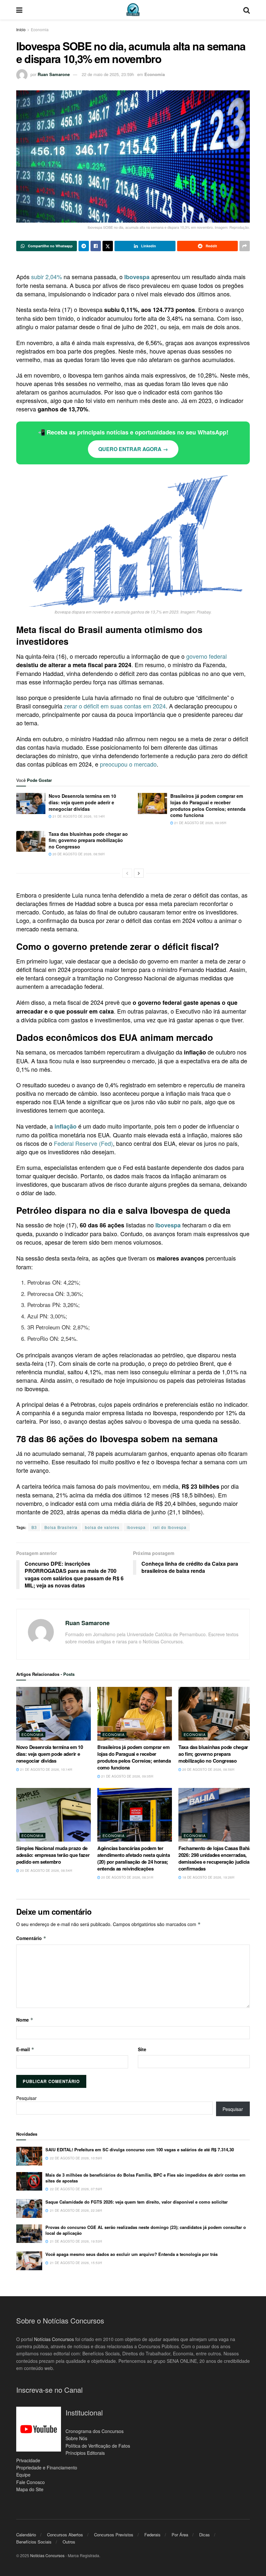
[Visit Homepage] (133, 10)
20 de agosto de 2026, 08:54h (46, 1871)
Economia (40, 29)
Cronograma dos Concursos (95, 2431)
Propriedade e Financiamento (47, 2467)
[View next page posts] (139, 873)
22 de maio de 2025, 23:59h (108, 74)
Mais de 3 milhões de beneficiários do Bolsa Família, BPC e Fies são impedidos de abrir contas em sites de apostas (145, 2178)
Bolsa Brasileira (61, 1527)
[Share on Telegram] (84, 246)
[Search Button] (247, 10)
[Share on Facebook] (96, 246)
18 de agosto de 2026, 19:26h (208, 1877)
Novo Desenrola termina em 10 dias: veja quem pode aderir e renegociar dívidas (82, 802)
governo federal (206, 656)
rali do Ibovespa (170, 1527)
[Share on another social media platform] (245, 246)
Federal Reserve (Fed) (83, 1143)
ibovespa (136, 1527)
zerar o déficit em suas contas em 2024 (115, 706)
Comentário (31, 1938)
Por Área (180, 2535)
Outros (69, 2542)
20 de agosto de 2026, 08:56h (78, 854)
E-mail (25, 2049)
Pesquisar (26, 2098)
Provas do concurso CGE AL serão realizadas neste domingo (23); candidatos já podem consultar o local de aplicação (146, 2230)
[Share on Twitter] (108, 246)
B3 (34, 1527)
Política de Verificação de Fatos (98, 2445)
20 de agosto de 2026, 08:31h (127, 1877)
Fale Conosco (30, 2482)
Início (21, 29)
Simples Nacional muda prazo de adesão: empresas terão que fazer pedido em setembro (53, 1855)
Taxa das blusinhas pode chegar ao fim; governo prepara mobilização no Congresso (88, 840)
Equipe (23, 2475)
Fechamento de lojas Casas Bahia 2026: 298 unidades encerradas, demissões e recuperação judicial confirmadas (215, 1858)
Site (142, 2049)
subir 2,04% (47, 277)
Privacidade (28, 2460)
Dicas (205, 2535)
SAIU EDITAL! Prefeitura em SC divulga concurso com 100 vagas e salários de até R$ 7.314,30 (140, 2149)
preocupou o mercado (128, 764)
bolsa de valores (102, 1527)
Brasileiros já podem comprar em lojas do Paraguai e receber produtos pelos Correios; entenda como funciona (208, 805)
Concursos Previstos (114, 2535)
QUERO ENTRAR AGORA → (133, 449)
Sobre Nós (76, 2438)
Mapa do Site (30, 2489)
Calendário (26, 2535)
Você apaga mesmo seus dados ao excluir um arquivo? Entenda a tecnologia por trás (132, 2254)
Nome (25, 2020)
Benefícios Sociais (34, 2542)
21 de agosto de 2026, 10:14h (78, 816)
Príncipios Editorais (85, 2453)
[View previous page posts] (127, 873)
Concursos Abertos (65, 2535)
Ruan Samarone (54, 74)
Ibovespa (137, 277)
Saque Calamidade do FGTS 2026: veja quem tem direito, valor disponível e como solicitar (137, 2202)
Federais (152, 2535)
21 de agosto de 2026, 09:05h (200, 823)
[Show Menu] (19, 10)
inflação (66, 1126)
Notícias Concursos (54, 2339)
